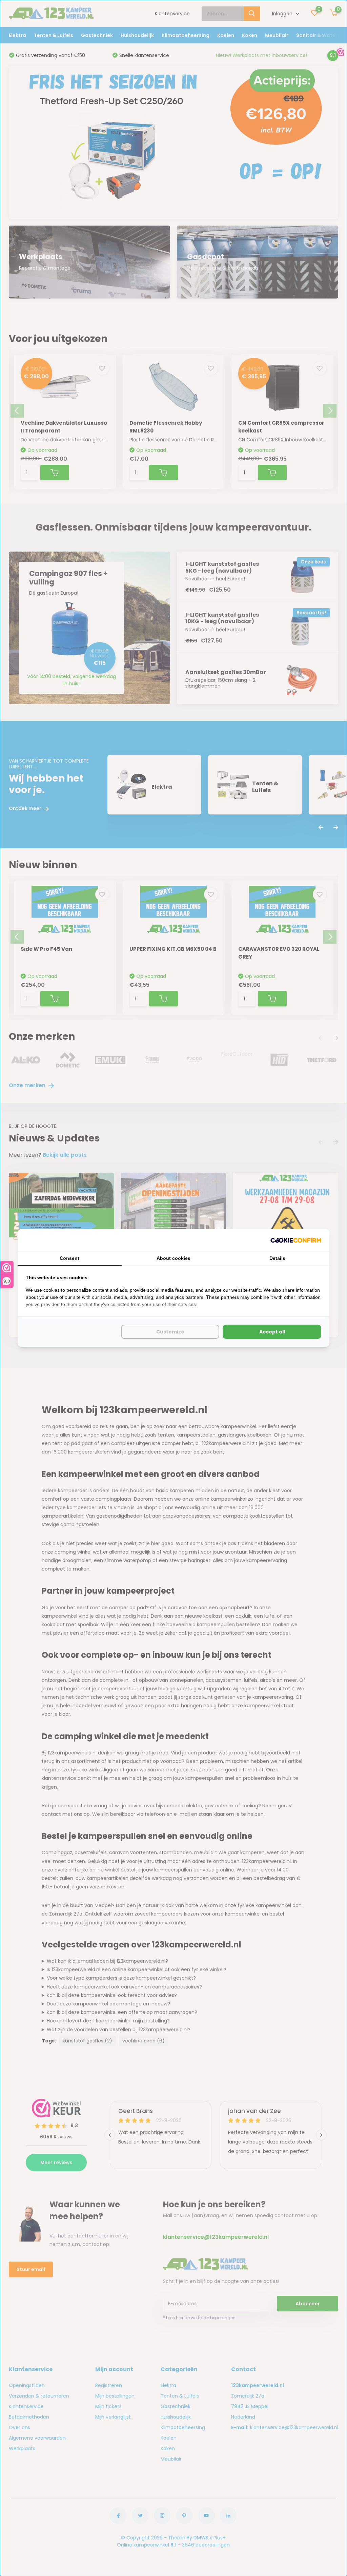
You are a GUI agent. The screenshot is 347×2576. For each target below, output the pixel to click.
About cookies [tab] (173, 1258)
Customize (170, 1332)
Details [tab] (277, 1258)
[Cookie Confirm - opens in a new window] (296, 1240)
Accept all (272, 1332)
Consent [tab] (69, 1258)
